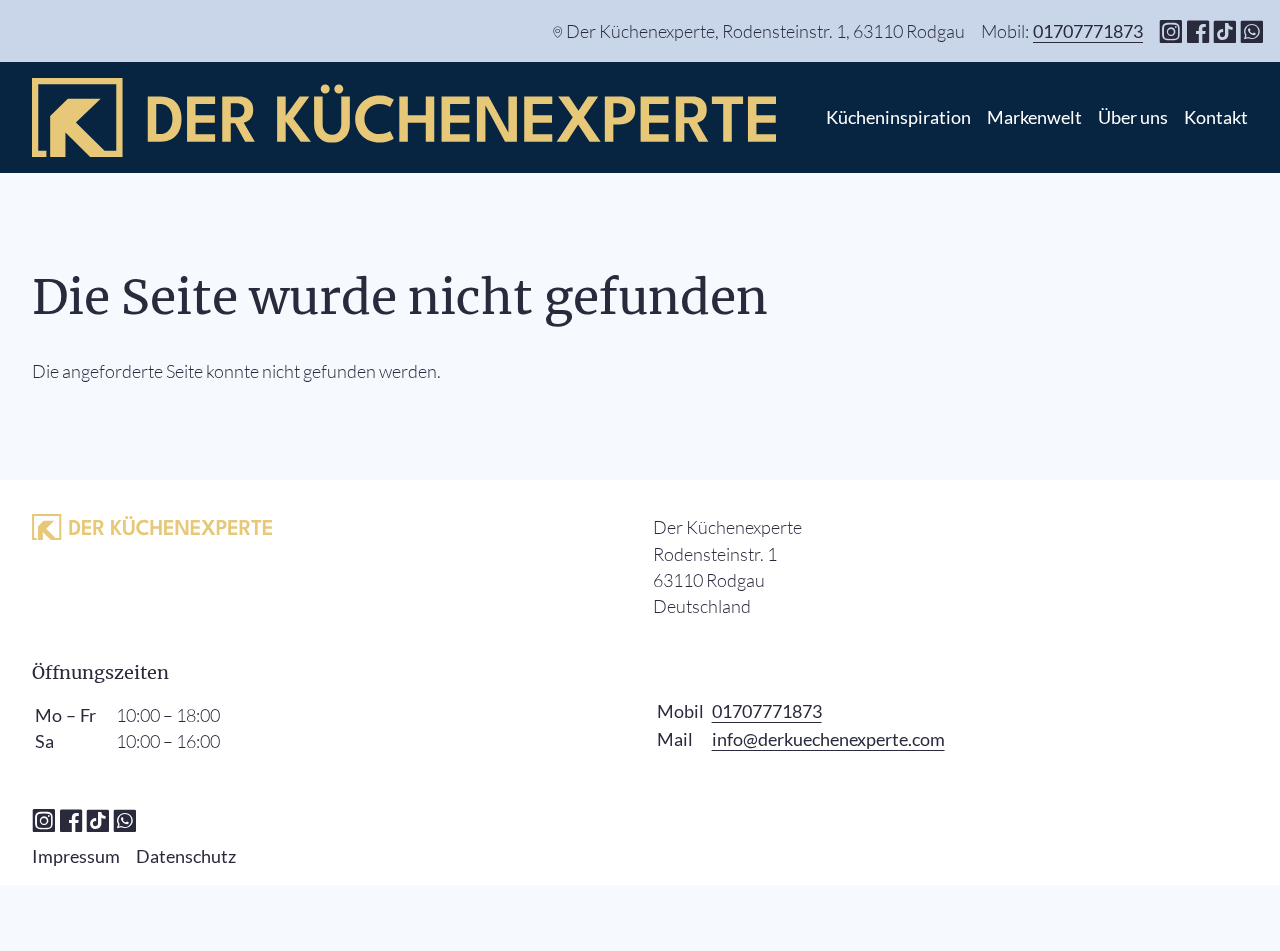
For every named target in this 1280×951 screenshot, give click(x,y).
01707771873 (1088, 31)
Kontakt (1216, 117)
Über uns (1133, 117)
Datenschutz (186, 856)
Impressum (76, 856)
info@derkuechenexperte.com (828, 739)
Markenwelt (1034, 117)
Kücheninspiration (898, 117)
